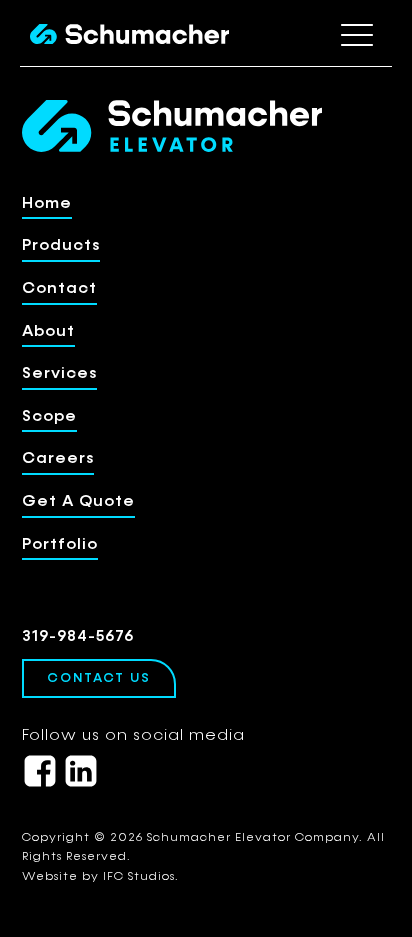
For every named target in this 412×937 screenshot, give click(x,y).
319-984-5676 (78, 637)
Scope (49, 417)
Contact (59, 289)
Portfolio (60, 545)
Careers (58, 459)
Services (59, 374)
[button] (357, 34)
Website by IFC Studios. (100, 877)
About (48, 332)
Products (61, 246)
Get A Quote (78, 502)
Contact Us (99, 678)
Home (47, 204)
